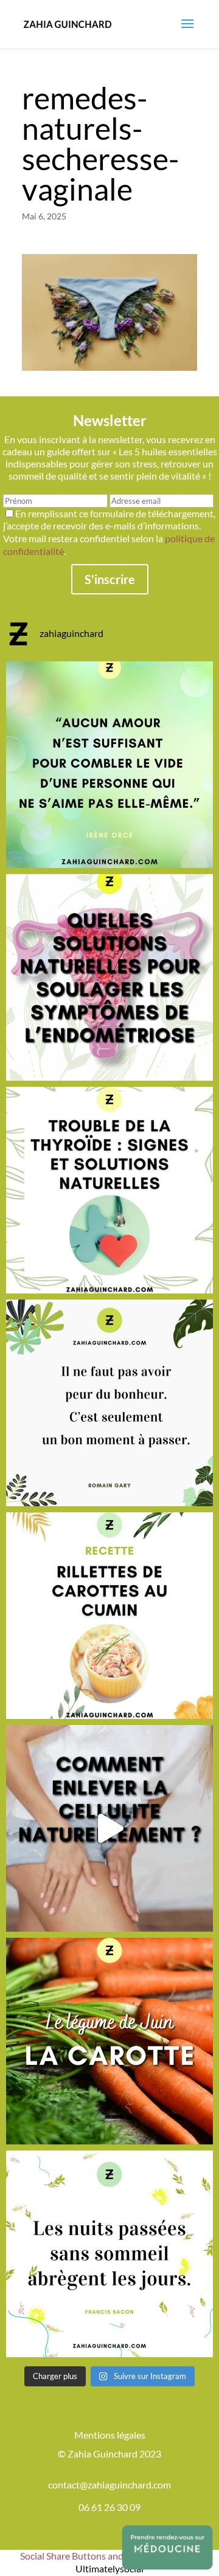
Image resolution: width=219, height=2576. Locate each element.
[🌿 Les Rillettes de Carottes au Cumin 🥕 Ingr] (109, 1616)
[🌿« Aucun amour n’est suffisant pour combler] (109, 765)
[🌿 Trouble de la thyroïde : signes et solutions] (109, 1190)
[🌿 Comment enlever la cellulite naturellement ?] (109, 1828)
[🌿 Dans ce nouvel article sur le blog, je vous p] (109, 977)
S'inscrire (110, 579)
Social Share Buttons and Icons (84, 2556)
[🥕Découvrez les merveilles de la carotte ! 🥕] (109, 2041)
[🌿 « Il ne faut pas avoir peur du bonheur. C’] (109, 1403)
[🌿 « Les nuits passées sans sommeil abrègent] (109, 2254)
